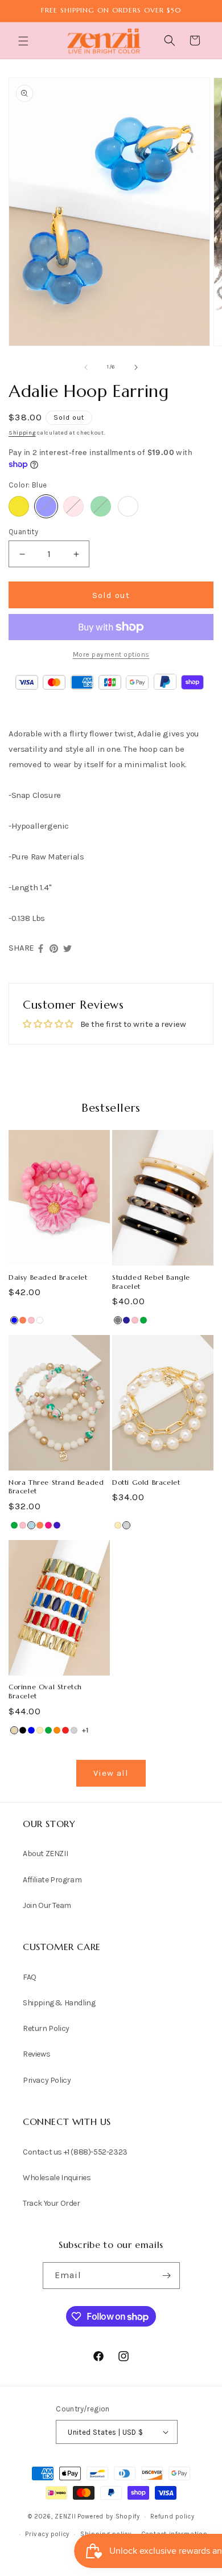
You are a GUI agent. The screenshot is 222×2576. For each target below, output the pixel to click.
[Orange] (57, 1730)
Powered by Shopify (109, 2516)
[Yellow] (19, 506)
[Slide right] (136, 367)
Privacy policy (47, 2534)
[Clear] (128, 506)
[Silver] (126, 1525)
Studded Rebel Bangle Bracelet (151, 1282)
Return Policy (46, 2028)
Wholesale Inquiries (57, 2178)
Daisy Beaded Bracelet (48, 1277)
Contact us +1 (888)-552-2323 (75, 2152)
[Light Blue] (31, 1525)
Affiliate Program (52, 1880)
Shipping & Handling (59, 2003)
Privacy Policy (47, 2080)
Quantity (23, 532)
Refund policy (172, 2516)
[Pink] (73, 506)
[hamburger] (24, 42)
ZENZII (65, 2516)
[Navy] (126, 1320)
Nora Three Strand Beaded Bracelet (56, 1487)
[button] (24, 41)
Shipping (22, 433)
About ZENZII (45, 1854)
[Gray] (118, 1320)
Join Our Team (47, 1905)
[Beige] (14, 1730)
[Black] (23, 1730)
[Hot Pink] (48, 1525)
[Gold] (118, 1525)
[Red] (65, 1730)
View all (111, 1773)
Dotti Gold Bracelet (146, 1482)
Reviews (36, 2054)
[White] (40, 1320)
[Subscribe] (167, 2276)
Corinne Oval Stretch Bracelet (45, 1691)
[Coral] (23, 1320)
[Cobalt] (57, 1525)
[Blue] (46, 506)
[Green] (101, 506)
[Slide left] (86, 367)
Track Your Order (52, 2203)
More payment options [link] (111, 654)
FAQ (30, 1977)
